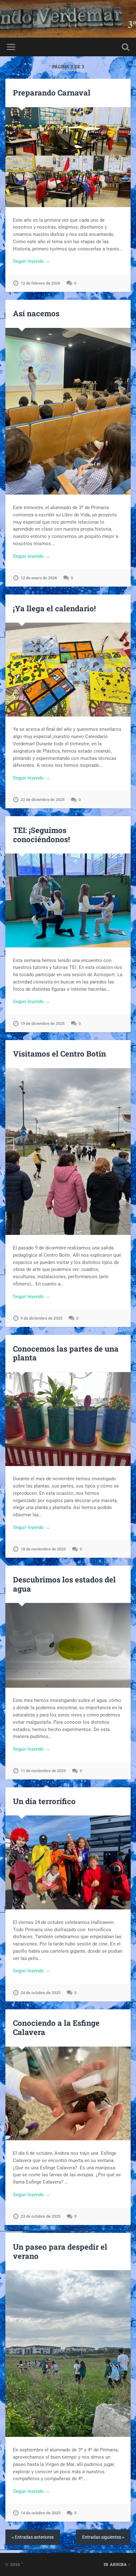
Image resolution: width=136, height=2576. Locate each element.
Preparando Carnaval (52, 93)
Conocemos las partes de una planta (66, 1353)
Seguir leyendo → (31, 261)
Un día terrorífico (44, 1801)
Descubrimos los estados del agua (64, 1584)
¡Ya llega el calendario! (54, 608)
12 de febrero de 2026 (40, 283)
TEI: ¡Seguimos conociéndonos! (41, 835)
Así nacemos (36, 313)
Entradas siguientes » (103, 2537)
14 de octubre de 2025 (40, 2513)
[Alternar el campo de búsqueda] (126, 47)
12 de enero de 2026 (39, 578)
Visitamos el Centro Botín (59, 1054)
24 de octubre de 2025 (40, 1993)
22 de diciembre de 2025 (43, 800)
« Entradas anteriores (33, 2537)
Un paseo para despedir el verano (60, 2251)
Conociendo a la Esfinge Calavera (56, 2028)
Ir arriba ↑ (117, 2564)
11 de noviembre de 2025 (43, 1771)
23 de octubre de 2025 (40, 2216)
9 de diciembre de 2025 (41, 1318)
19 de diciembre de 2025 (43, 1023)
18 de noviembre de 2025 (43, 1549)
